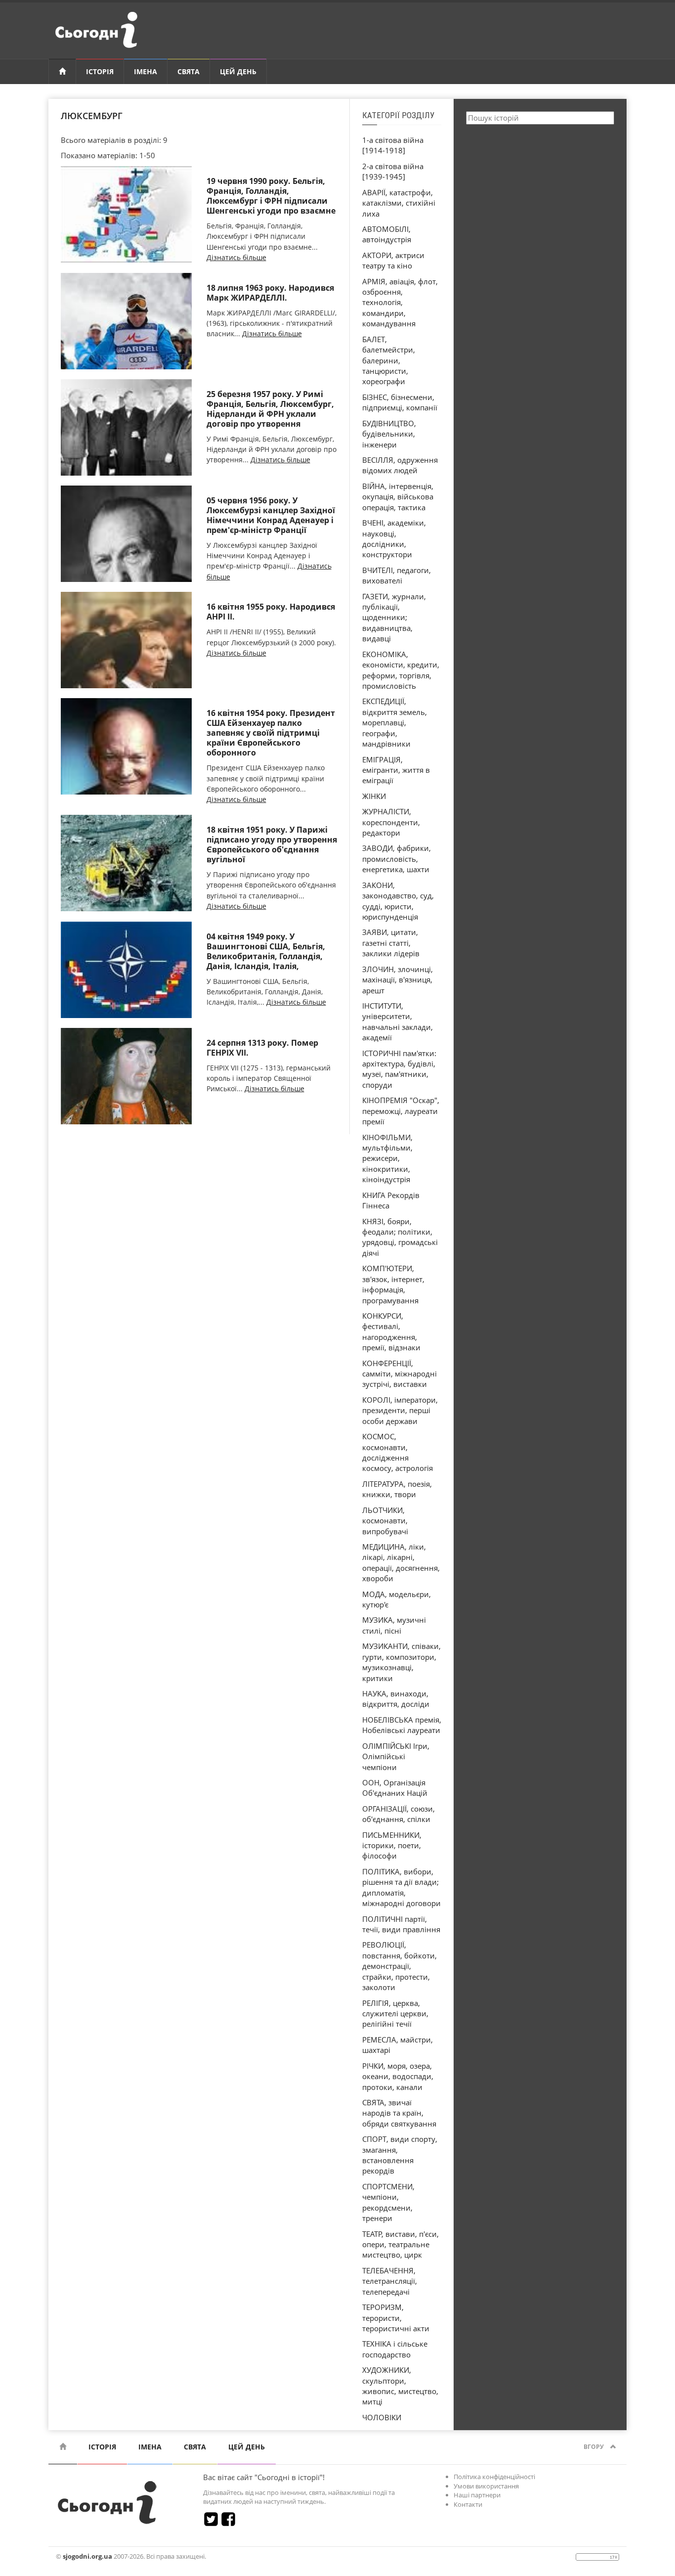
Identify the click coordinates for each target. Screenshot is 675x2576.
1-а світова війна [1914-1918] (393, 145)
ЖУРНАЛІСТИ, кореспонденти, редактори (391, 822)
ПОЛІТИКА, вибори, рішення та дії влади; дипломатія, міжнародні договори (401, 1887)
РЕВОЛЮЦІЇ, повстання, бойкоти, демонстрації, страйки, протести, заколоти (400, 1966)
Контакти (468, 2504)
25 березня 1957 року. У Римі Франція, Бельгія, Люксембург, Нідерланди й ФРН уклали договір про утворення (270, 409)
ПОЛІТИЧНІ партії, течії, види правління (401, 1924)
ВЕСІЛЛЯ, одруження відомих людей (400, 465)
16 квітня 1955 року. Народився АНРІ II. (271, 612)
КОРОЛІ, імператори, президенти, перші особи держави (400, 1410)
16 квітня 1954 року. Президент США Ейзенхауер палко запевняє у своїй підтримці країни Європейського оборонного (271, 733)
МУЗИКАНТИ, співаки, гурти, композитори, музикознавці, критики (401, 1662)
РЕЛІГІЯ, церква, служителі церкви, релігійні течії (395, 2014)
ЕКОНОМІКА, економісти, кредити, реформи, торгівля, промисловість (401, 670)
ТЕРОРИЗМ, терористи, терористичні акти (396, 2318)
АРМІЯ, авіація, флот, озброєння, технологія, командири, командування (400, 303)
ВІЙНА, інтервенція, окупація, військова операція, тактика (398, 497)
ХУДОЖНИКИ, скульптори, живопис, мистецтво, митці (400, 2386)
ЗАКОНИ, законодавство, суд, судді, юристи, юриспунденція (398, 901)
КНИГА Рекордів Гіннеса (391, 1200)
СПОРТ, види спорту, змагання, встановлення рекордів (400, 2155)
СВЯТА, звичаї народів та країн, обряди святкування (399, 2113)
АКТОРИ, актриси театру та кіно (393, 260)
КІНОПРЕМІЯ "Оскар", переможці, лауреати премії (401, 1111)
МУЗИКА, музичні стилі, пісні (394, 1625)
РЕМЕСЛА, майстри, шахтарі (398, 2045)
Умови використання (486, 2486)
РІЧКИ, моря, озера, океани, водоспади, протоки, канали (398, 2076)
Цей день (238, 71)
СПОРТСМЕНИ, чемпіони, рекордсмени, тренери (388, 2202)
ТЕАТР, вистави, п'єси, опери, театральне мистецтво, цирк (401, 2244)
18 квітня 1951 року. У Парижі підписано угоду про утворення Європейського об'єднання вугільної (272, 844)
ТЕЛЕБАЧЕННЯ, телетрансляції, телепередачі (390, 2281)
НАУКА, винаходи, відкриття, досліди (396, 1699)
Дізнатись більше (236, 257)
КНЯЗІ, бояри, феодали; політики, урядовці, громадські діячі (400, 1237)
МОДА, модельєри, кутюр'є (397, 1599)
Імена (146, 71)
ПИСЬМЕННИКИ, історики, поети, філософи (392, 1845)
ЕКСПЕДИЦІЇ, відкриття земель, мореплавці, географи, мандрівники (395, 722)
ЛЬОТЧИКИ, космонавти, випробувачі (385, 1521)
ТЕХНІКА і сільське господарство (395, 2349)
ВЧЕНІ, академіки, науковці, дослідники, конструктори (394, 538)
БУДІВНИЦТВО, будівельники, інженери (389, 434)
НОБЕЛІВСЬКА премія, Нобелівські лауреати (402, 1725)
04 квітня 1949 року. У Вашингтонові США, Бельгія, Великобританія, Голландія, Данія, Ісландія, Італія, (266, 951)
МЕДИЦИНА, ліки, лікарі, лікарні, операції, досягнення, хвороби (401, 1562)
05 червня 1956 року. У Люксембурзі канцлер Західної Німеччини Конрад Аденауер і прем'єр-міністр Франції (271, 515)
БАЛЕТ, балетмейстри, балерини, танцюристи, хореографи (389, 360)
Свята (189, 71)
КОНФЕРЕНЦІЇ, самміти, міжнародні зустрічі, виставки (400, 1374)
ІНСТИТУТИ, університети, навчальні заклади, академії (398, 1022)
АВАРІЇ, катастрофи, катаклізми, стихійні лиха (399, 203)
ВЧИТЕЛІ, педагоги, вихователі (397, 575)
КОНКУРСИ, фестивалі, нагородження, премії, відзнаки (391, 1332)
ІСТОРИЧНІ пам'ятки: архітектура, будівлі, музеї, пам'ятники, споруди (399, 1069)
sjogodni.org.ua (87, 2556)
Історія (100, 71)
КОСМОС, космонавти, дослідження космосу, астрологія (398, 1452)
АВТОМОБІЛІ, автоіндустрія (387, 234)
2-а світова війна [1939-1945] (393, 171)
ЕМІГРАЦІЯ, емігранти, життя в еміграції (396, 770)
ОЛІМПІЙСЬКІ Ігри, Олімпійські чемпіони (396, 1756)
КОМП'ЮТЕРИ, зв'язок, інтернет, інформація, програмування (393, 1284)
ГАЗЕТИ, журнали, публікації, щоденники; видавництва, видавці (394, 618)
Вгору (594, 2447)
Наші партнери (477, 2495)
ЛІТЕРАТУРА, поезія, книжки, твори (397, 1489)
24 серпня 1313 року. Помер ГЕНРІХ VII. (262, 1048)
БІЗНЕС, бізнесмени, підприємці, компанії (400, 402)
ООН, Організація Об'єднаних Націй (395, 1788)
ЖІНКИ (374, 796)
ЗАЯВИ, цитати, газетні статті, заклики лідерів (391, 943)
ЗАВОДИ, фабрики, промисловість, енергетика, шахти (397, 859)
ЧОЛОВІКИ (382, 2417)
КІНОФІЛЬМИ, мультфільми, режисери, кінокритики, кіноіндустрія (387, 1158)
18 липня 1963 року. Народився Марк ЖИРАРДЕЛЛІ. (270, 293)
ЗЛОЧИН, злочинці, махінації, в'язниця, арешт (398, 980)
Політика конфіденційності (494, 2477)
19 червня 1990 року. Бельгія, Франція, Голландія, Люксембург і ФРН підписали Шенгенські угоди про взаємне (271, 196)
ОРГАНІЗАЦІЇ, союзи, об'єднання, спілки (399, 1814)
